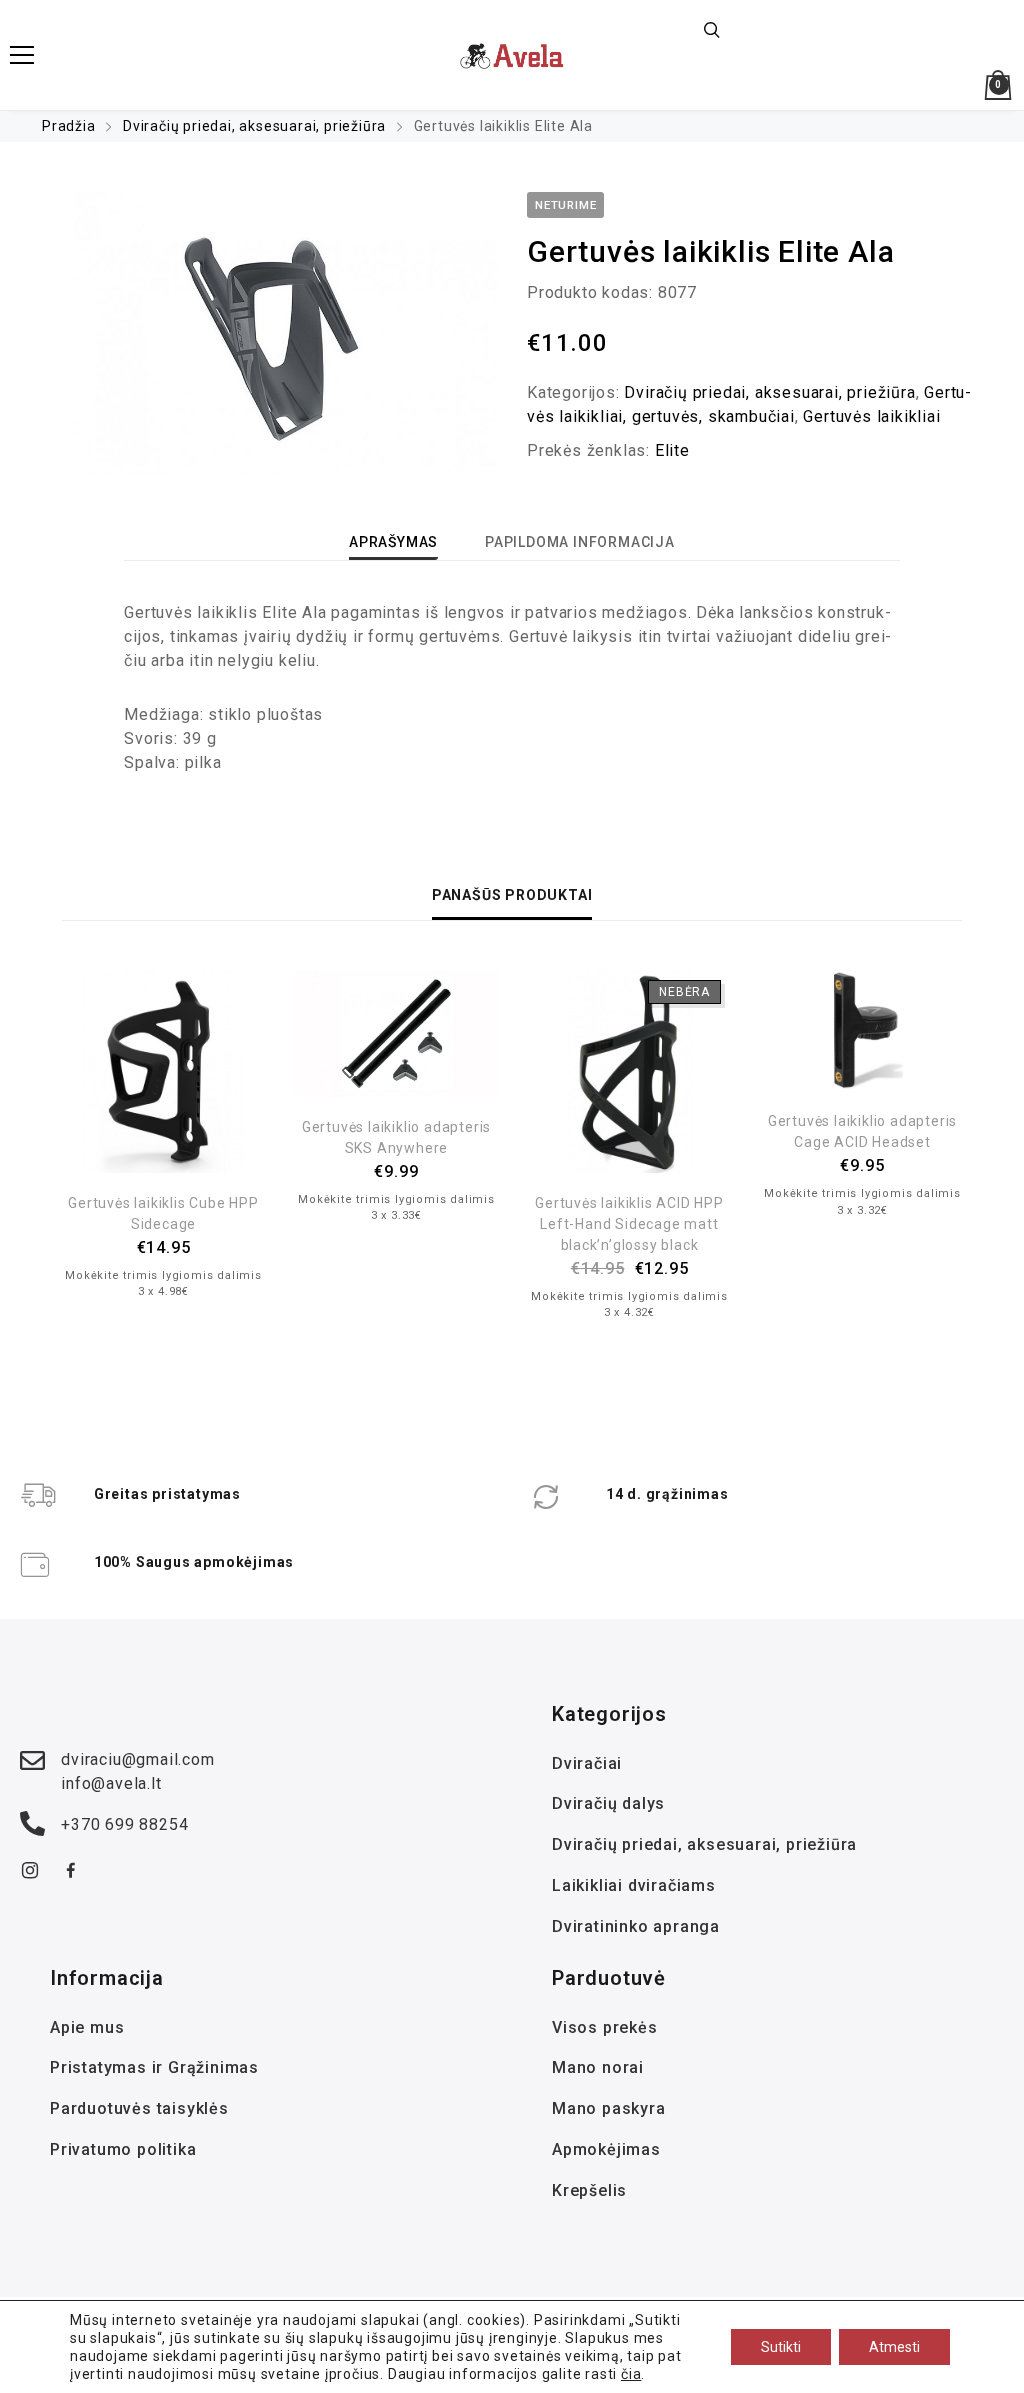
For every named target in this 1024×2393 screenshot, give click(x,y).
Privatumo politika (123, 2149)
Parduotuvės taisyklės (139, 2108)
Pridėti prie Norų (164, 1153)
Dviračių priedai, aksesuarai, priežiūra (254, 126)
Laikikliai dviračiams (634, 1885)
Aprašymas (393, 542)
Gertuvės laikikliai (871, 416)
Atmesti (894, 2347)
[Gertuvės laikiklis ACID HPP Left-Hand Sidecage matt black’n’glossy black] (629, 1071)
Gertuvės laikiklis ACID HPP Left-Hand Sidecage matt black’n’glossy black (629, 1224)
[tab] (393, 542)
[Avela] (512, 55)
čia (631, 2374)
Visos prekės (605, 2027)
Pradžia (69, 126)
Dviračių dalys (608, 1803)
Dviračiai (587, 1763)
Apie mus (87, 2027)
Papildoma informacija (580, 542)
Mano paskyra (609, 2108)
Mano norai (598, 2067)
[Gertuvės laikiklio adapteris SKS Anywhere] (396, 1033)
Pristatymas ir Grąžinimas (154, 2067)
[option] (272, 333)
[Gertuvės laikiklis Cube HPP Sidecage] (163, 1071)
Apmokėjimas (606, 2149)
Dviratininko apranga (636, 1926)
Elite (672, 450)
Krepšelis (589, 2190)
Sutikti (781, 2347)
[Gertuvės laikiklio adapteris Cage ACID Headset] (862, 1031)
